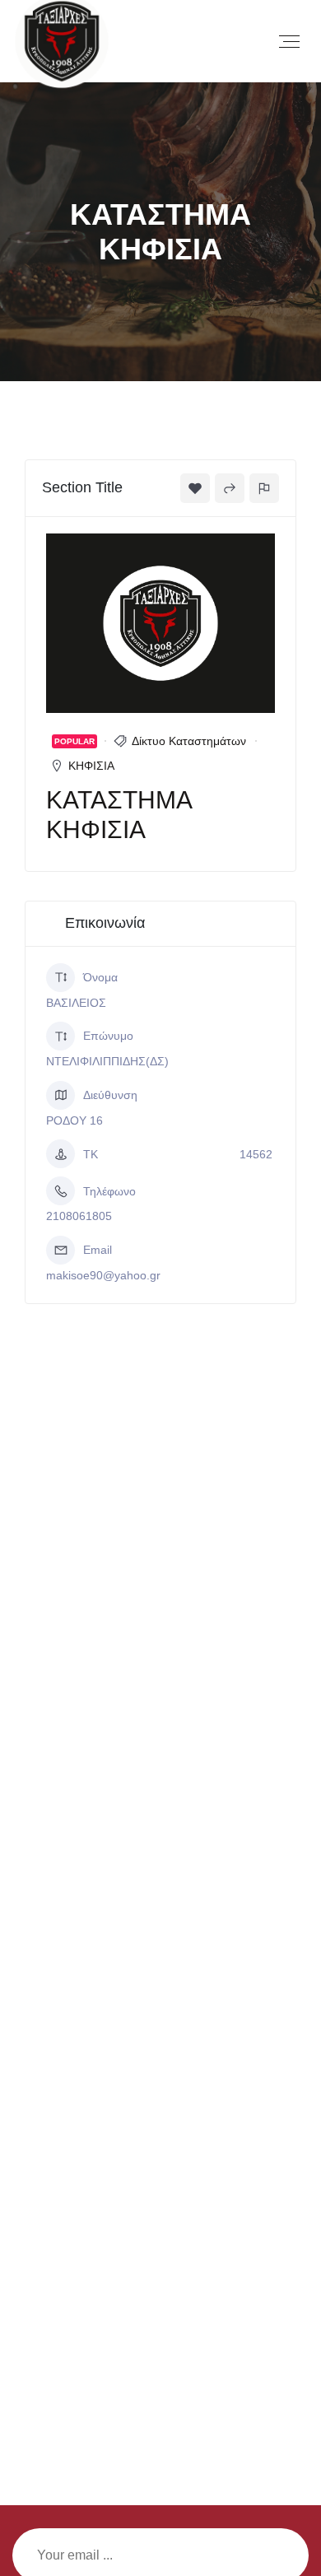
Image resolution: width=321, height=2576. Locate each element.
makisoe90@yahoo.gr (103, 1275)
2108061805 (79, 1216)
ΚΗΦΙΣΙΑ (91, 766)
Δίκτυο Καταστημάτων (189, 741)
